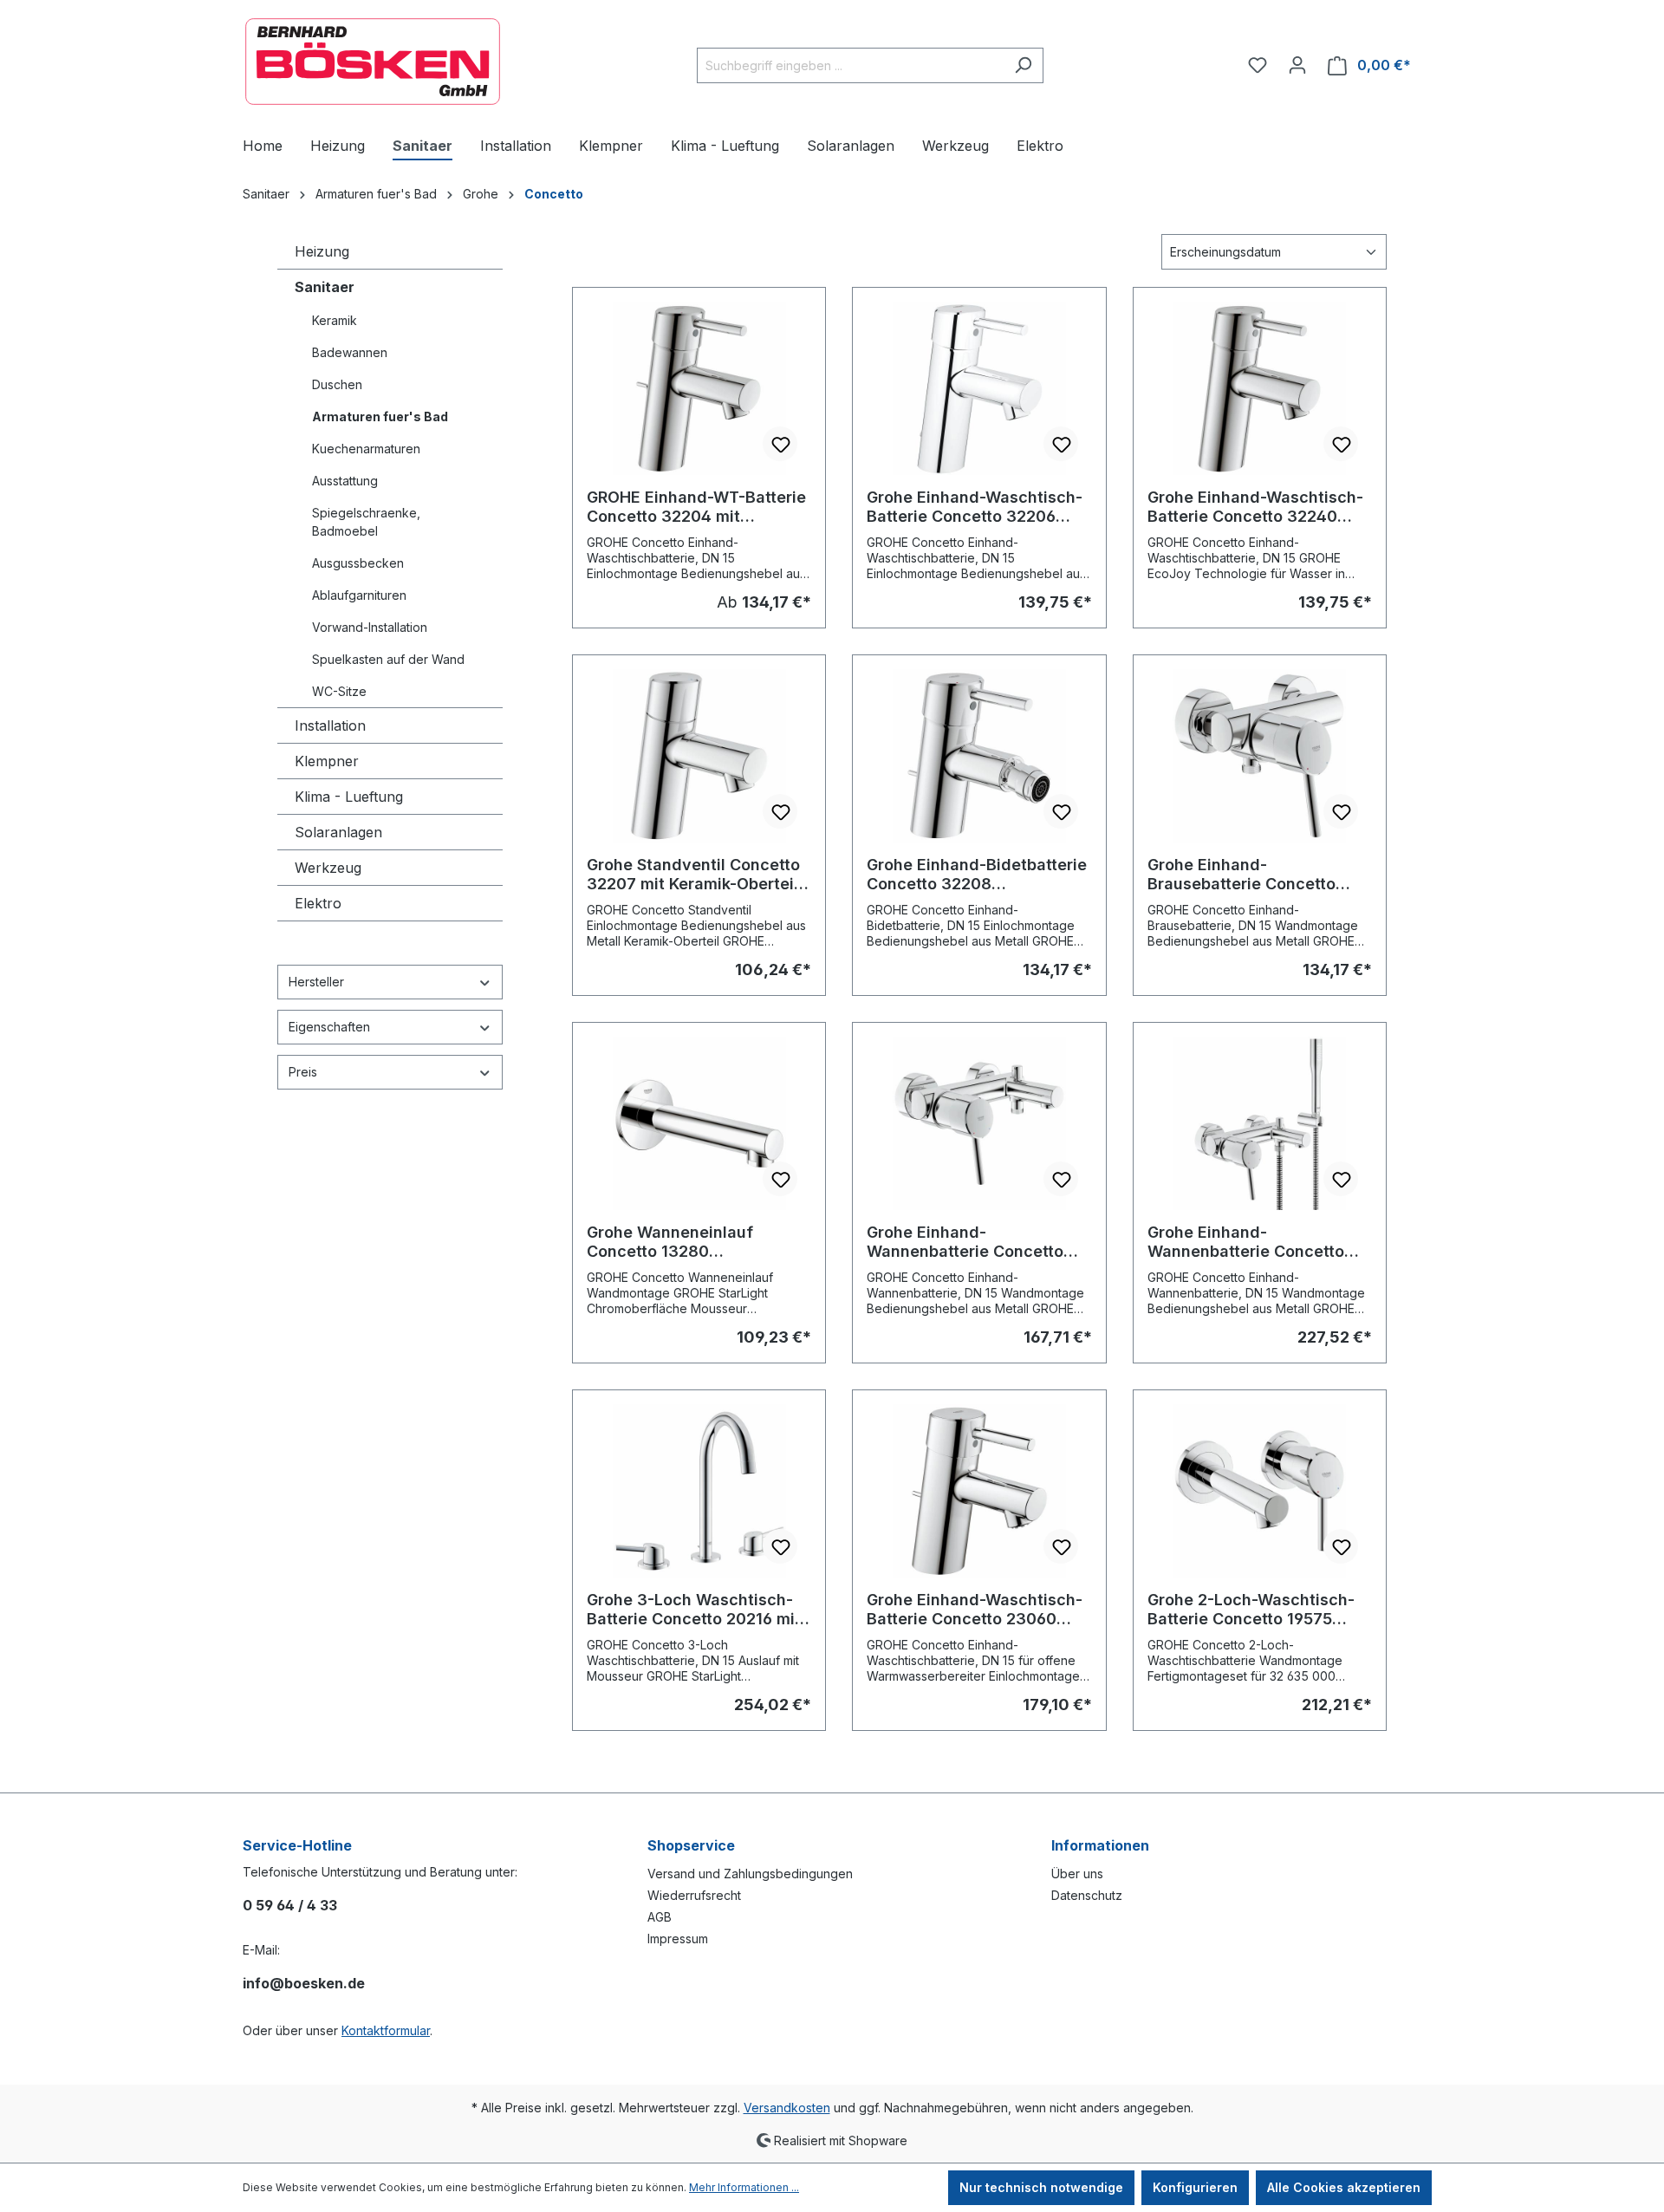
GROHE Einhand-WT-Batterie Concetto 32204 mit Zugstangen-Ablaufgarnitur (696, 507)
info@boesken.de (304, 1983)
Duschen (337, 384)
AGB (660, 1917)
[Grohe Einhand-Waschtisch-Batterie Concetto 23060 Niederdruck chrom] (979, 1491)
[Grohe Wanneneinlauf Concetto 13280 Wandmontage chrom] (699, 1123)
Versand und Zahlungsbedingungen (750, 1874)
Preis (303, 1072)
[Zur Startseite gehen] (373, 62)
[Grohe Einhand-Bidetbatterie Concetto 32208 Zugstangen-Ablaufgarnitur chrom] (979, 756)
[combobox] (850, 65)
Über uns (1077, 1874)
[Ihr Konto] (1297, 65)
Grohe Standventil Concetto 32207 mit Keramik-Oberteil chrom (693, 875)
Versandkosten (787, 2108)
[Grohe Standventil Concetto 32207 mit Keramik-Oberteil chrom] (699, 756)
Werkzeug (328, 868)
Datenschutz (1087, 1895)
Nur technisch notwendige (1041, 2187)
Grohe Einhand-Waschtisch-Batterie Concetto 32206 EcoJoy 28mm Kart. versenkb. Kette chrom (975, 507)
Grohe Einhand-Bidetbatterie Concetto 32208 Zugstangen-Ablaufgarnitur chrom (977, 875)
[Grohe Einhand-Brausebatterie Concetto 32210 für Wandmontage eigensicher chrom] (1260, 756)
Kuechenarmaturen (366, 449)
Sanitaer (325, 287)
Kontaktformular (386, 2030)
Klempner (327, 761)
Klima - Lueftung (349, 797)
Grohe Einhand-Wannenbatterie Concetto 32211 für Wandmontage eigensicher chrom (965, 1242)
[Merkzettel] (1258, 65)
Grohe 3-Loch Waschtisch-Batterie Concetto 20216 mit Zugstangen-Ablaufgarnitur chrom (694, 1610)
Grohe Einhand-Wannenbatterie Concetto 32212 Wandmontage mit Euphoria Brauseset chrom (1249, 1242)
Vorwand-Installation (370, 627)
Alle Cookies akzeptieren (1344, 2187)
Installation (330, 725)
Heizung (322, 251)
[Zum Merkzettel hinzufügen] (780, 444)
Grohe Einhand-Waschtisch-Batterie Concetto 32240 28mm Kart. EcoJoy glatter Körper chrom (1255, 507)
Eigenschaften (329, 1027)
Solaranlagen (338, 832)
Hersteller (316, 982)
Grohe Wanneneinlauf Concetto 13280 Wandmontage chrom (670, 1242)
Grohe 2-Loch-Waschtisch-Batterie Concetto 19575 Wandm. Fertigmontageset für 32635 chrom (1251, 1610)
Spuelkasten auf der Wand (388, 659)
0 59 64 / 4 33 (290, 1905)
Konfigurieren (1195, 2187)
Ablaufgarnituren (359, 595)
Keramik (335, 320)
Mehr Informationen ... (744, 2187)
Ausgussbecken (358, 563)
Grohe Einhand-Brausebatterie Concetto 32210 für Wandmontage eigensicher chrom (1243, 875)
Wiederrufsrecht (694, 1895)
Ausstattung (345, 481)
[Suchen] (1023, 65)
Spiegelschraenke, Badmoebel (366, 522)
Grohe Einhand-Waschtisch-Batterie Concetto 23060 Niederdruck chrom (975, 1610)
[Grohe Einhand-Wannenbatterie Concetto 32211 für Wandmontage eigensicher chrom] (979, 1123)
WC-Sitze (339, 691)
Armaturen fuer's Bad (380, 416)
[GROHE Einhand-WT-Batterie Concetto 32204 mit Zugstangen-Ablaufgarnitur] (699, 388)
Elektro (318, 903)
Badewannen (350, 352)
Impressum (678, 1939)
